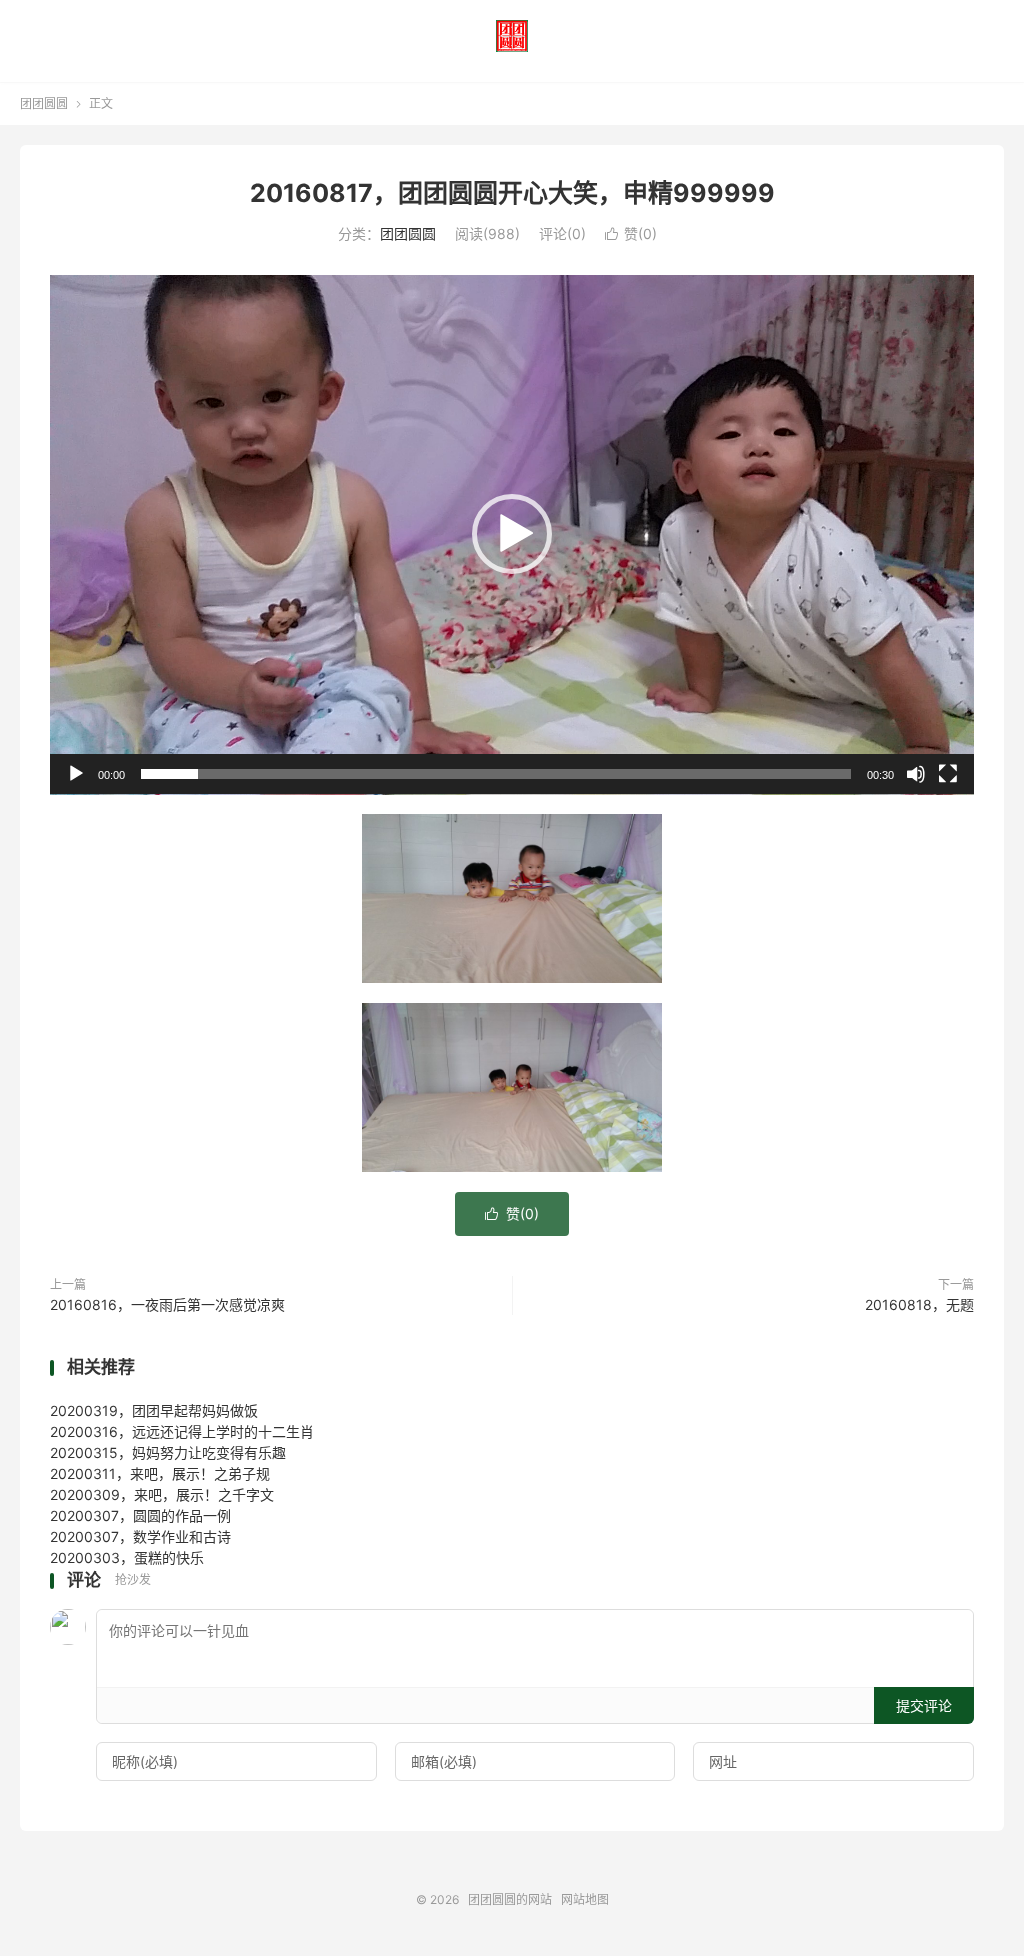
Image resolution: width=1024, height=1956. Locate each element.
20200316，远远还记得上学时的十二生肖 (182, 1431)
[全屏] (948, 774)
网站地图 (585, 1899)
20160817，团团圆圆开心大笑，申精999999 (512, 193)
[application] (512, 535)
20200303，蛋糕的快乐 (127, 1557)
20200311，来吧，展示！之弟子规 (160, 1473)
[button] (512, 534)
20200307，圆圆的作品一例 (140, 1515)
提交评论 (924, 1705)
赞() (631, 233)
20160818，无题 (919, 1304)
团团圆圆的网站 (512, 36)
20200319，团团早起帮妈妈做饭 (154, 1410)
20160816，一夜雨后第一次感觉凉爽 (167, 1304)
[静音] (916, 774)
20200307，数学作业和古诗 (140, 1536)
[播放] (76, 774)
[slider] (496, 774)
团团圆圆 (44, 103)
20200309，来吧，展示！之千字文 (162, 1494)
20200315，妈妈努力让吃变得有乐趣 (168, 1452)
